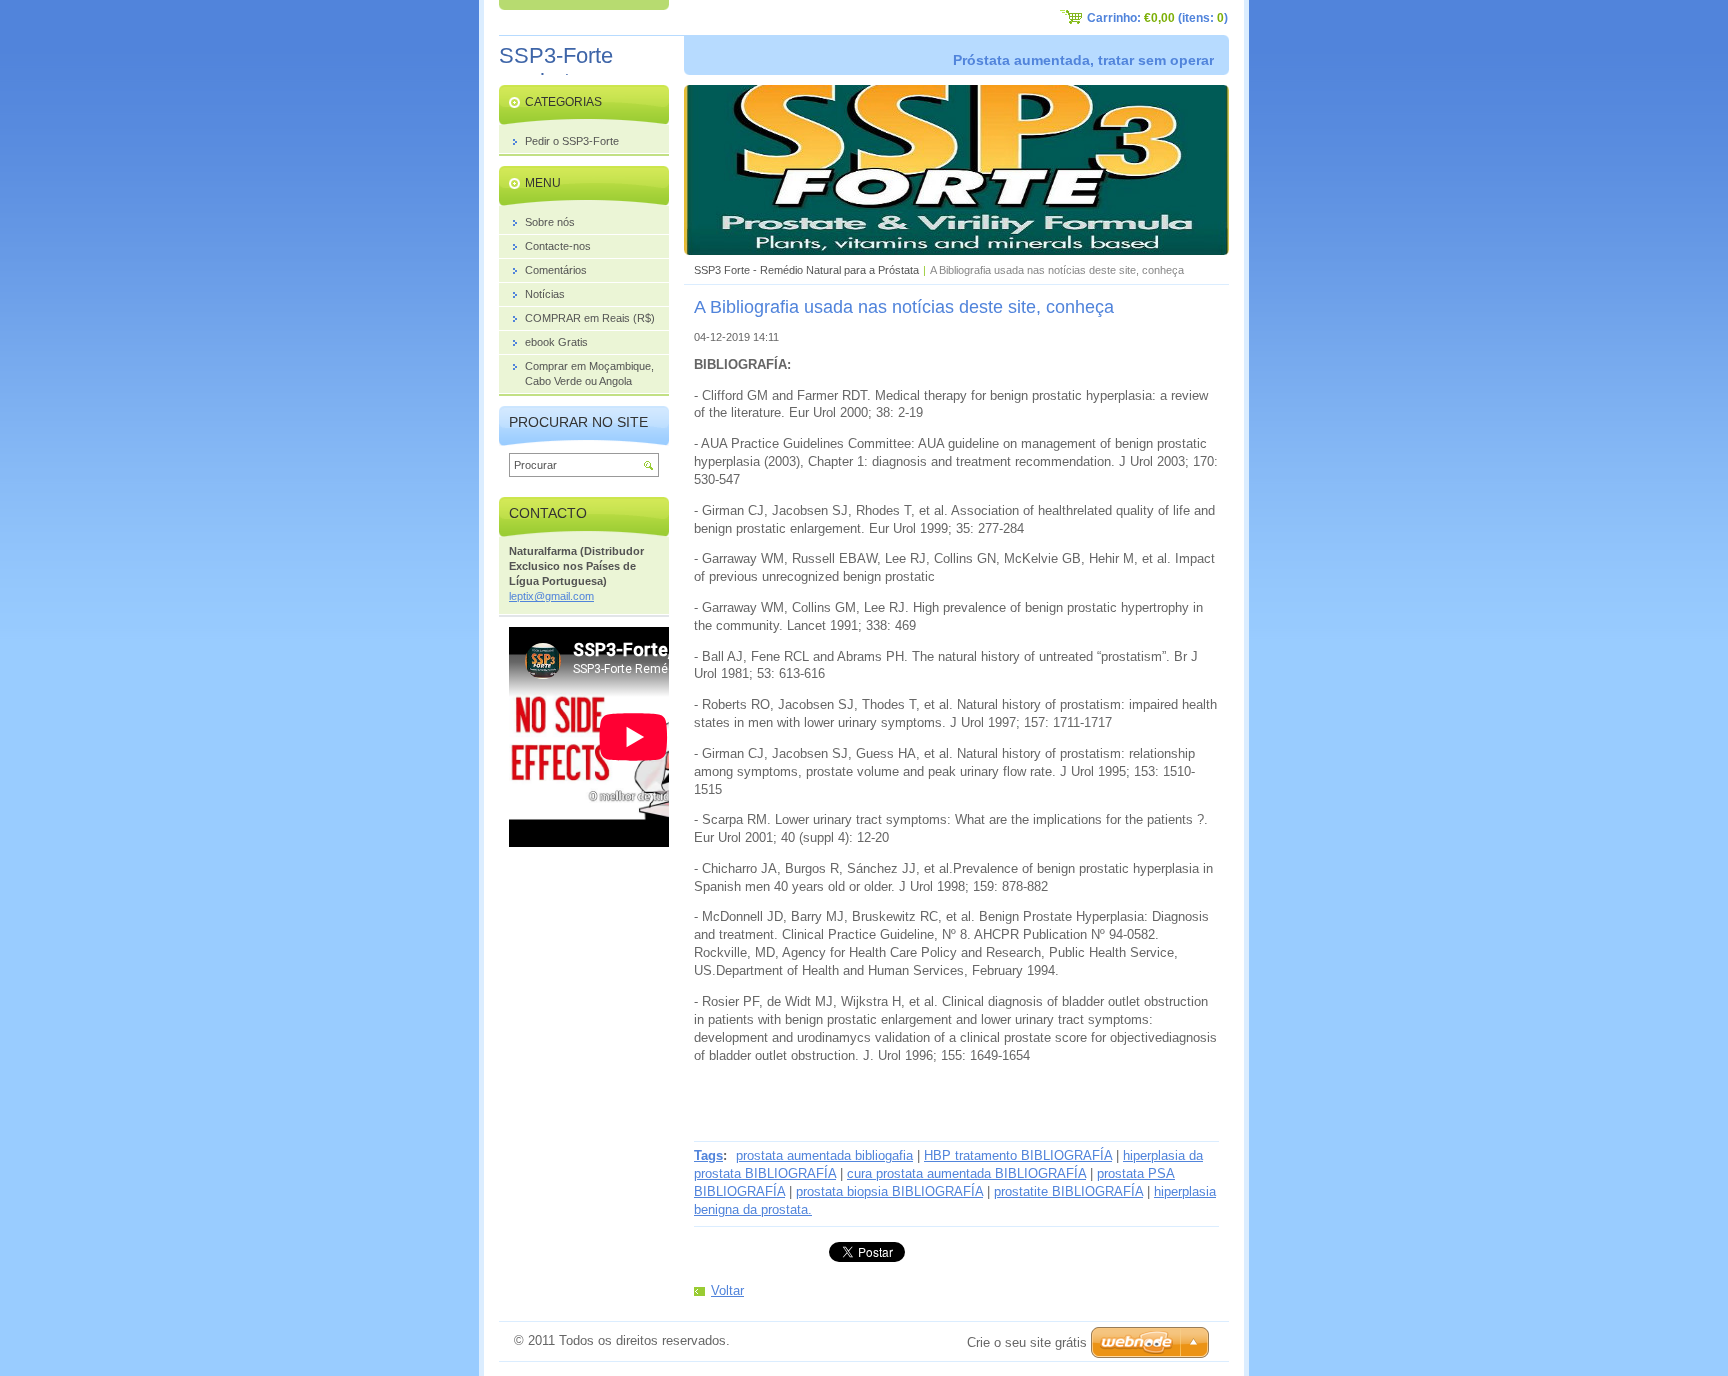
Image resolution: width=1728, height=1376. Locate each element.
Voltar (727, 1290)
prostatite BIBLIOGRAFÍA (1068, 1191)
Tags (708, 1155)
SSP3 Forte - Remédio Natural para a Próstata (806, 270)
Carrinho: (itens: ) (1157, 18)
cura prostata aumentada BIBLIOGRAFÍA (966, 1173)
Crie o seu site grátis (1027, 1342)
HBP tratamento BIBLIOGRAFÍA (1018, 1155)
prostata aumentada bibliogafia (824, 1155)
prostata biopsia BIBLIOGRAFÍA (889, 1191)
